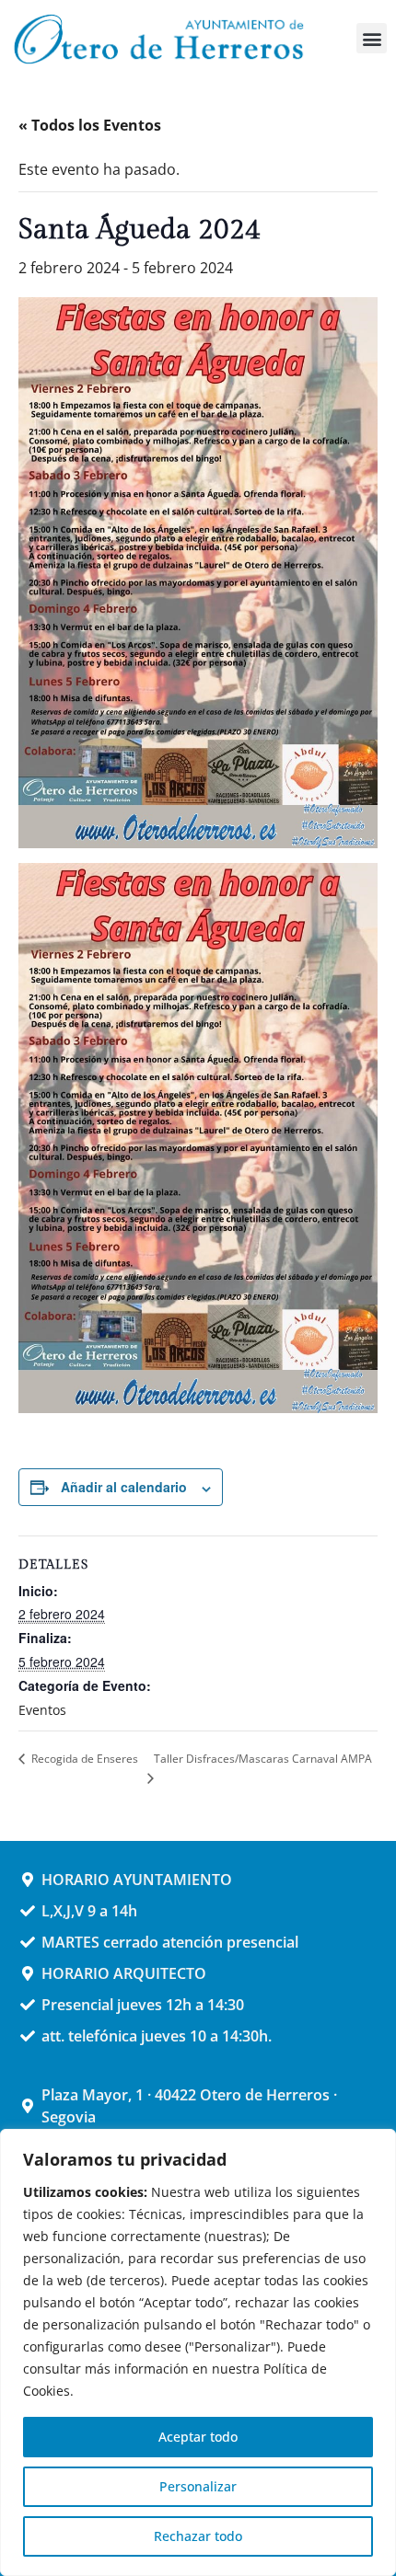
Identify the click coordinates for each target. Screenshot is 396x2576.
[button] (372, 38)
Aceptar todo (198, 2437)
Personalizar (198, 2486)
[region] (198, 2352)
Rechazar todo (198, 2536)
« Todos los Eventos (90, 125)
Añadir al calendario (124, 1487)
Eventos (42, 1710)
